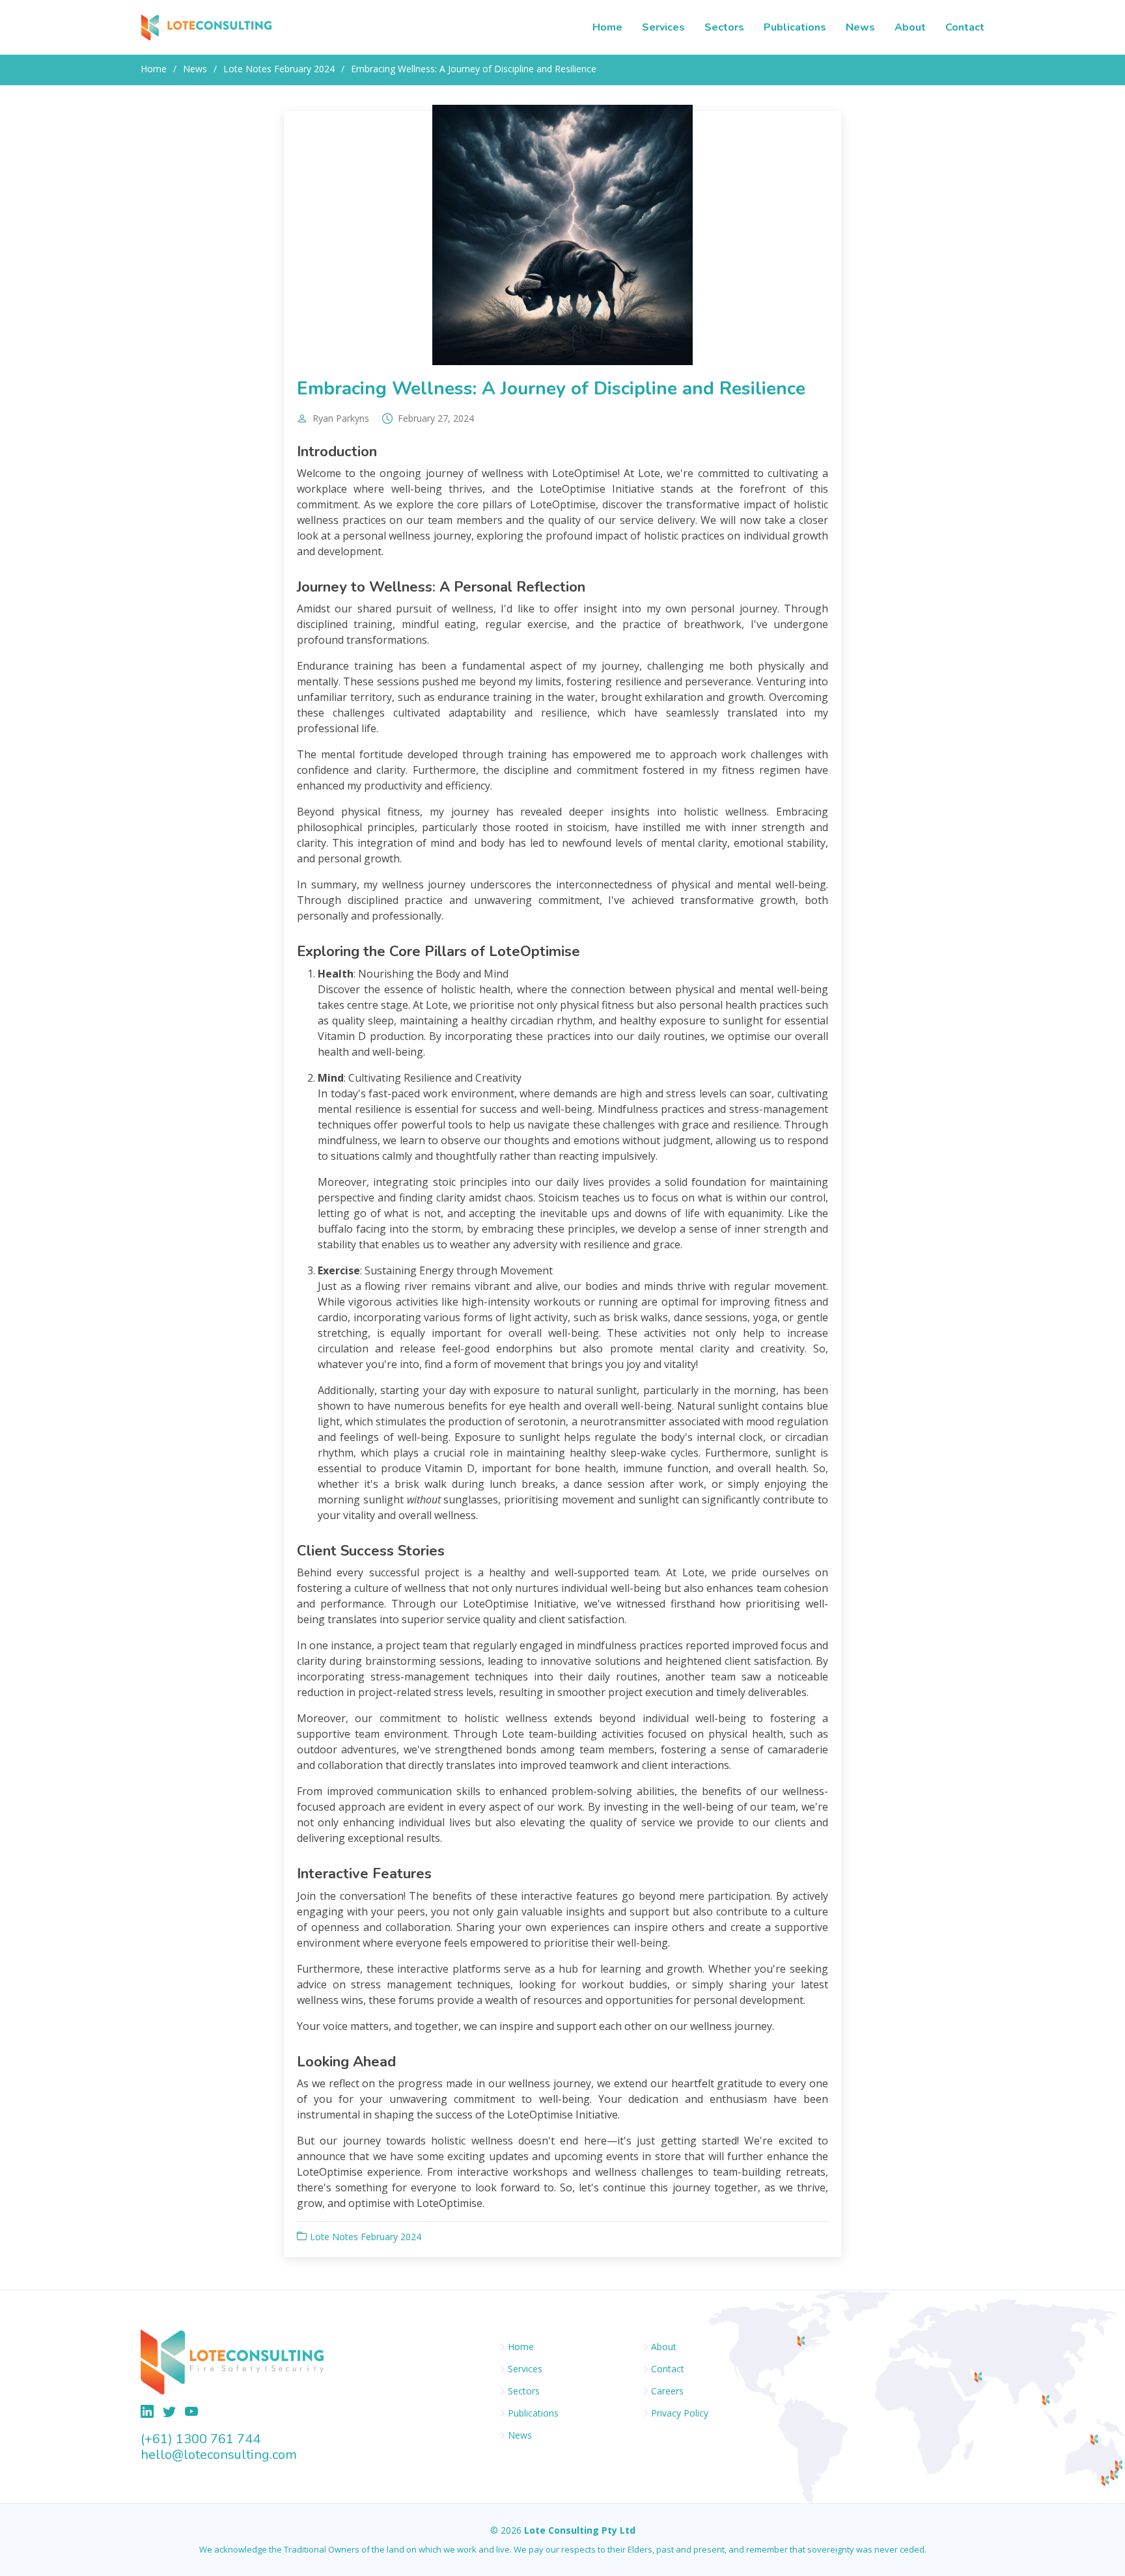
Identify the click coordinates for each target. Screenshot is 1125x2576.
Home (607, 27)
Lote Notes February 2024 (279, 69)
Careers (667, 2391)
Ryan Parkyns (341, 418)
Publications (795, 27)
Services (663, 27)
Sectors (724, 27)
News (860, 27)
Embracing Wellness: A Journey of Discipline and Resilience (551, 389)
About (910, 27)
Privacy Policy (680, 2413)
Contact (965, 27)
